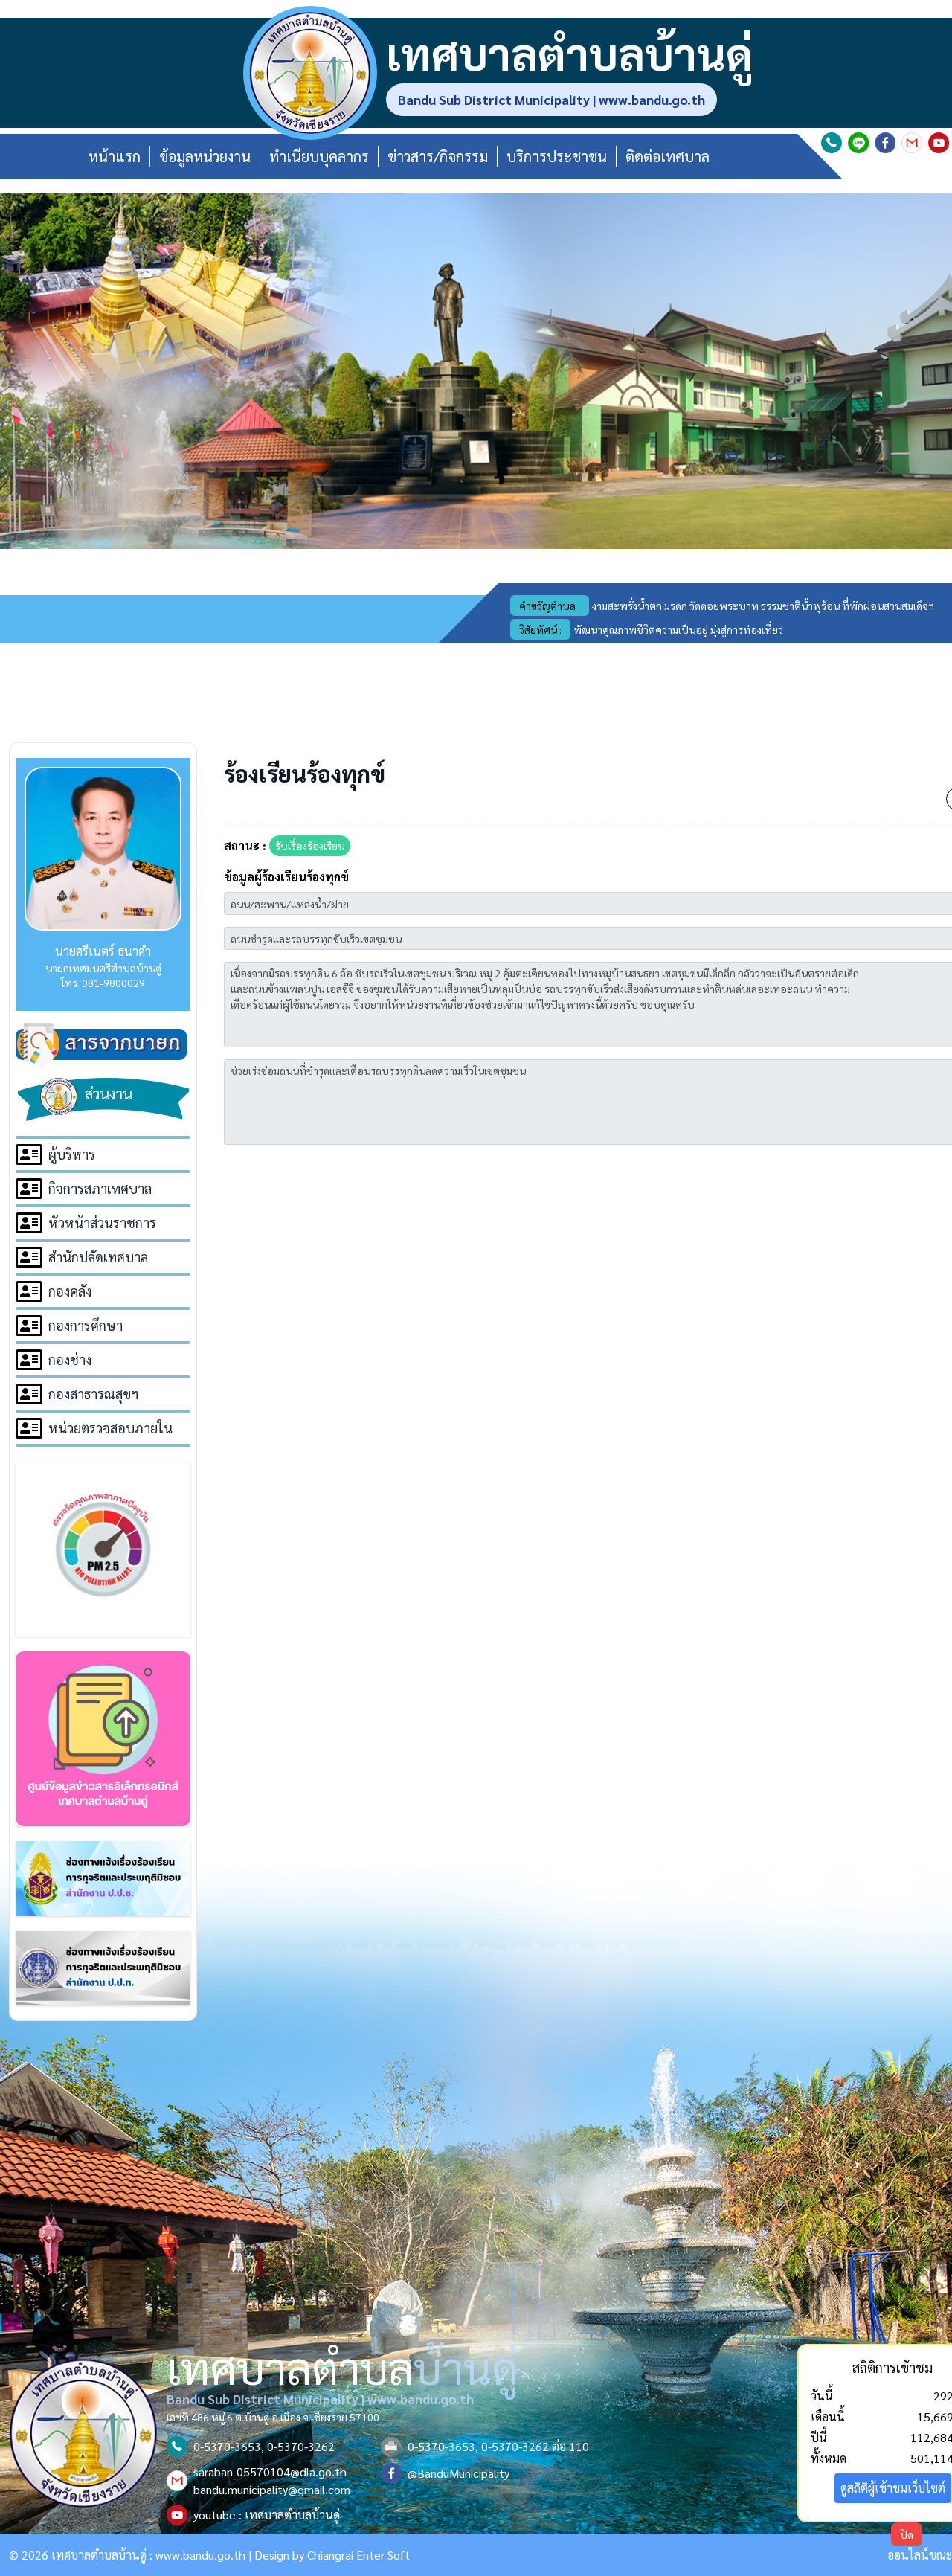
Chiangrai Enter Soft (358, 2555)
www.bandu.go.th (200, 2555)
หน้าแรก (115, 156)
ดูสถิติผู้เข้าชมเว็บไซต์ (893, 2488)
